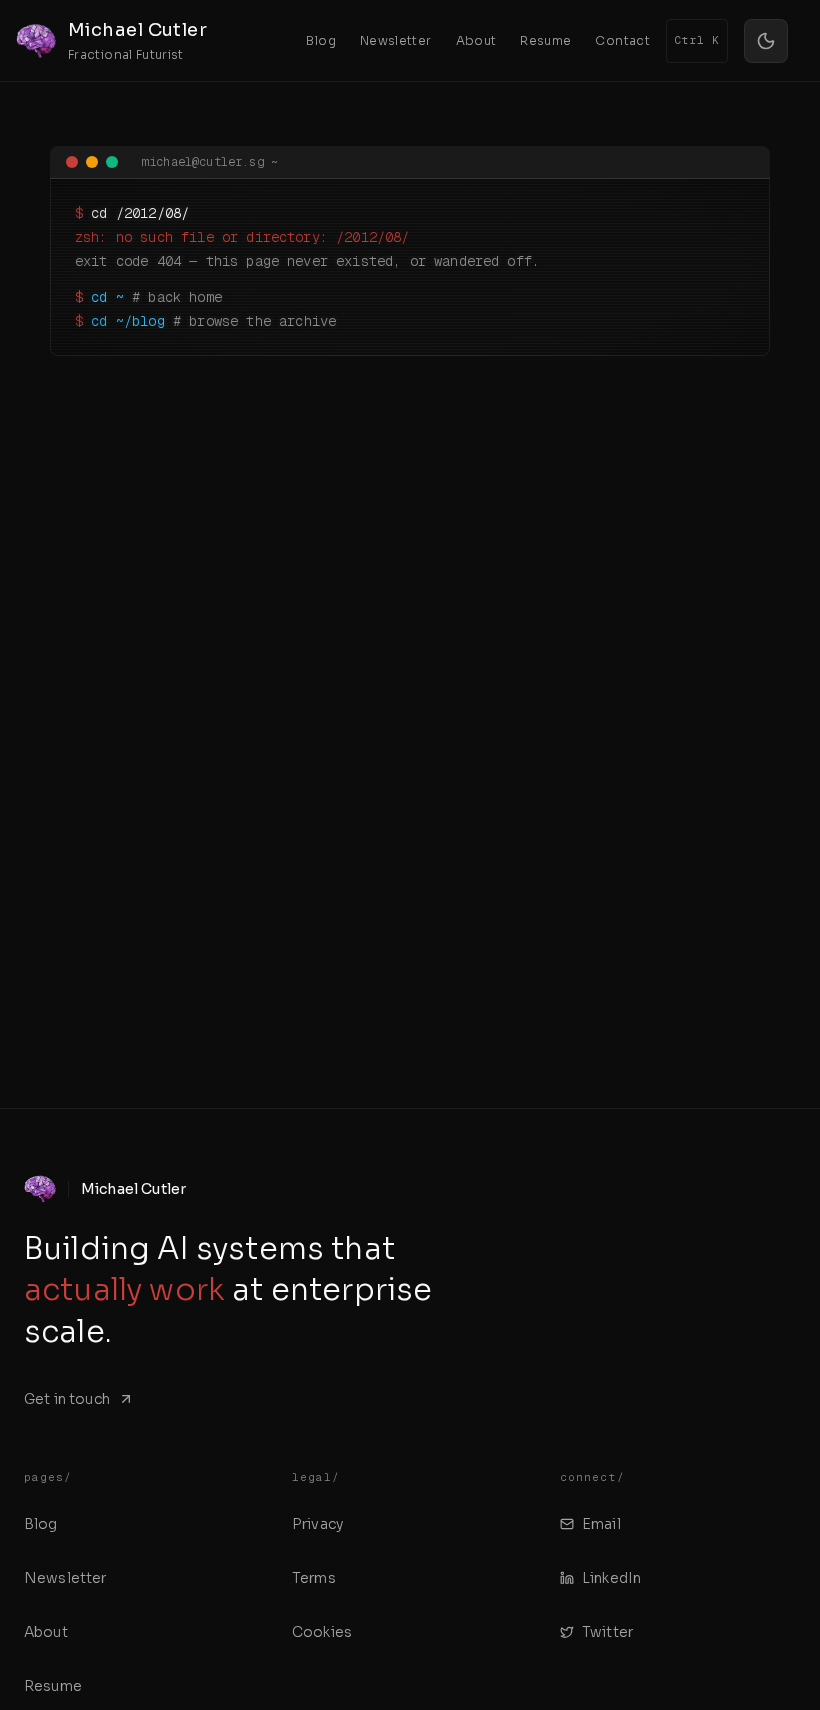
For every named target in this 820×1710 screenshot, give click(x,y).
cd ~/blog (127, 321)
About (476, 40)
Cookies (322, 1632)
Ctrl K (697, 40)
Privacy (317, 1524)
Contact (622, 40)
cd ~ (107, 297)
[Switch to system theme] (766, 41)
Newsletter (396, 40)
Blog (320, 40)
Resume (545, 40)
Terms (314, 1578)
